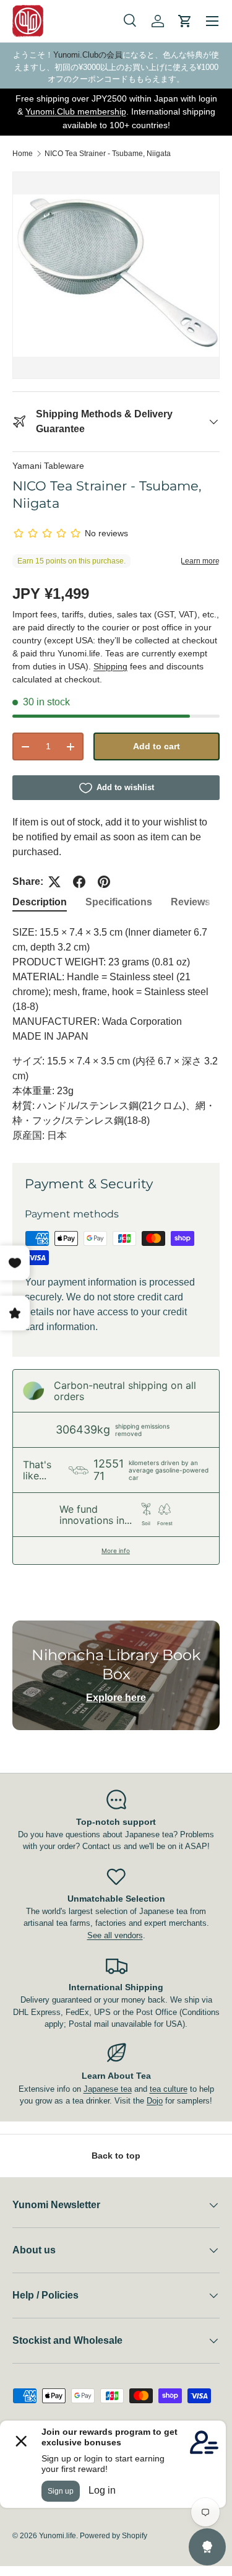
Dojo (155, 2101)
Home (23, 154)
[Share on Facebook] (79, 882)
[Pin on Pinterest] (104, 882)
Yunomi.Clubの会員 (88, 55)
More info (116, 1551)
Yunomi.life (58, 2536)
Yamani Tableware (48, 466)
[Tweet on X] (54, 882)
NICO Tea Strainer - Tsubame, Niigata (108, 154)
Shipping (110, 666)
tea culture (169, 2089)
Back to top (116, 2156)
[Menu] (212, 21)
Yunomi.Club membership (76, 111)
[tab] (40, 902)
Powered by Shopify (114, 2536)
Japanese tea (108, 2089)
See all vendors (115, 1935)
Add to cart (157, 746)
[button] (185, 21)
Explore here (116, 1698)
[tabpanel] (116, 1034)
